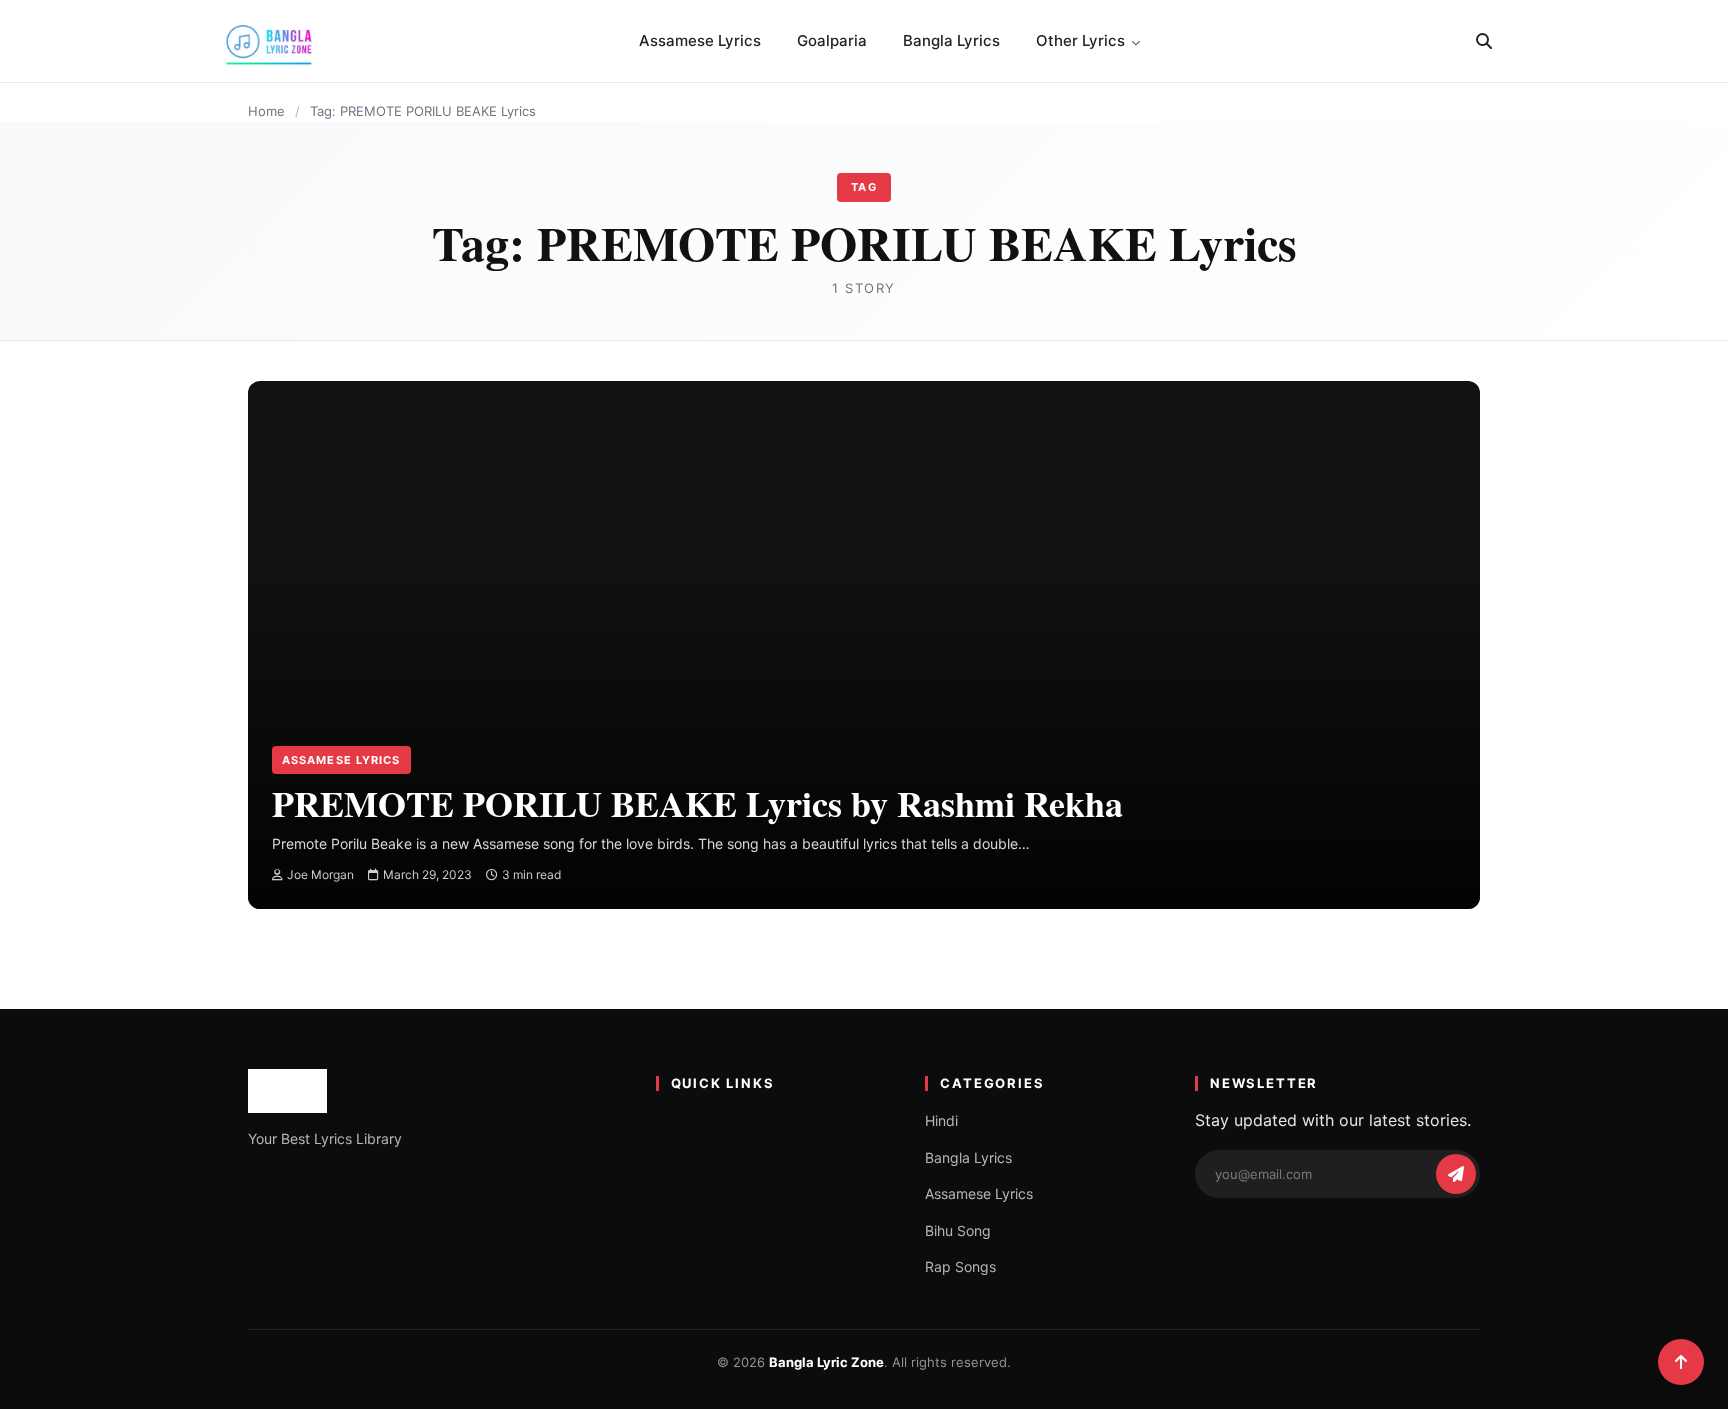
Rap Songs (960, 1266)
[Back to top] (1681, 1362)
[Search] (1484, 41)
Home (266, 111)
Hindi (941, 1120)
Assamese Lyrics (700, 40)
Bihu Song (958, 1230)
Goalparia (832, 40)
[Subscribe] (1456, 1174)
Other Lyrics (1080, 40)
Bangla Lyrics (951, 40)
